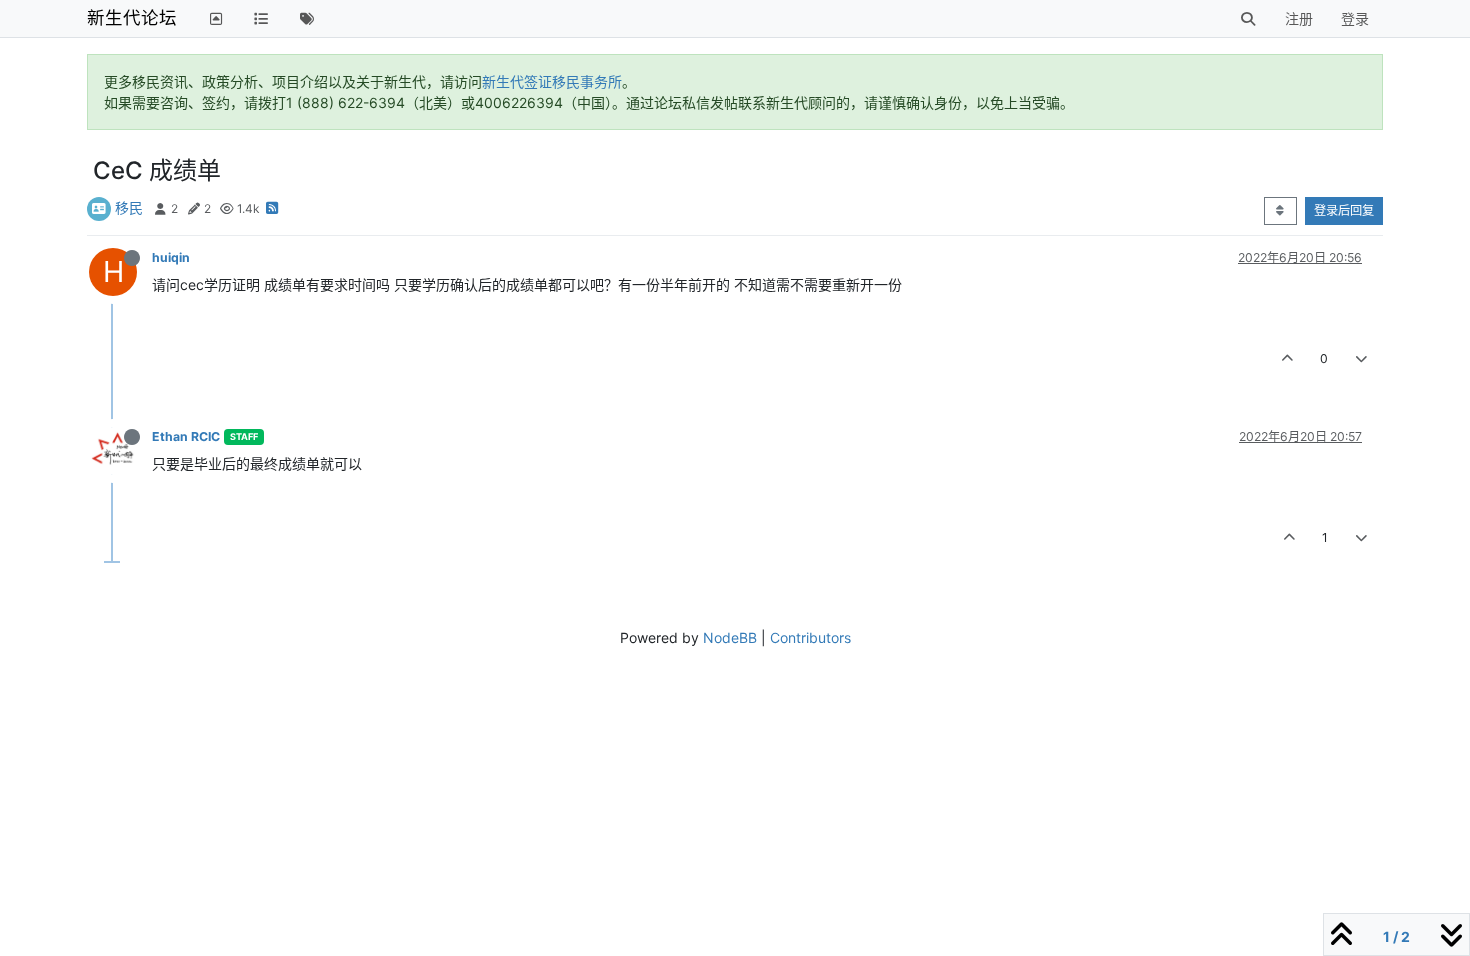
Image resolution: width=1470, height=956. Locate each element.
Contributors (810, 637)
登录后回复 (1344, 210)
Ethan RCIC (186, 436)
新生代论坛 (132, 17)
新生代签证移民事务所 (552, 81)
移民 (129, 207)
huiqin (171, 257)
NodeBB (730, 637)
